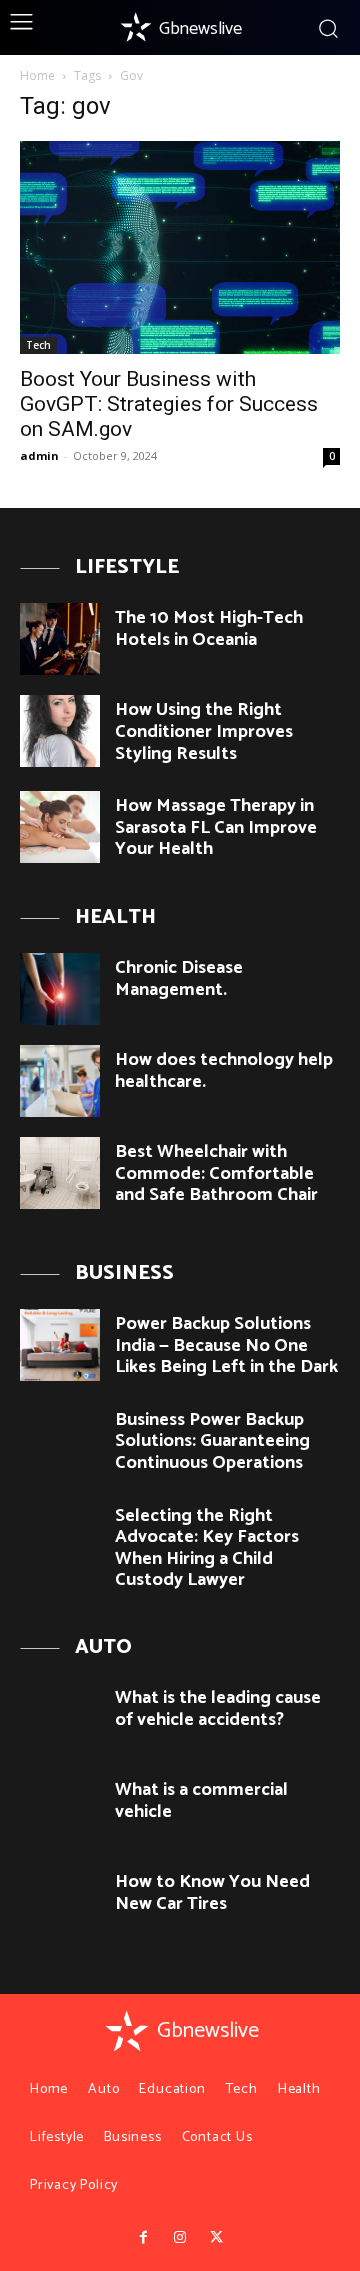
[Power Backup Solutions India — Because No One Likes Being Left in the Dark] (60, 1345)
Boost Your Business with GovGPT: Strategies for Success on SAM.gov (169, 404)
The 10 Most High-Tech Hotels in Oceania (209, 629)
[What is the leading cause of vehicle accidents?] (60, 1719)
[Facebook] (143, 2238)
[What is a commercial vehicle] (60, 1811)
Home (37, 75)
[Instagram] (180, 2238)
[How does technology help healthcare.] (60, 1081)
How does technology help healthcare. (224, 1071)
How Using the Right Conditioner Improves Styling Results (204, 731)
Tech (38, 345)
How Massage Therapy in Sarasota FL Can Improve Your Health (216, 827)
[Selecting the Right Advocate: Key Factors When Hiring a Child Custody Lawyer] (60, 1537)
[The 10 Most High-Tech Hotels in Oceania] (60, 639)
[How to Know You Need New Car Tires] (60, 1903)
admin (39, 455)
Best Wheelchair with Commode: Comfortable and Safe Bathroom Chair (216, 1173)
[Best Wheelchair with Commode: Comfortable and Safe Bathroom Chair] (60, 1173)
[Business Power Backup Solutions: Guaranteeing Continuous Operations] (60, 1441)
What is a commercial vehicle (201, 1801)
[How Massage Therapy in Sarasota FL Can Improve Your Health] (60, 827)
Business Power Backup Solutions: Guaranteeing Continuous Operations (212, 1441)
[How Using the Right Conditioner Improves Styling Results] (60, 731)
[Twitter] (216, 2238)
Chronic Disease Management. (179, 979)
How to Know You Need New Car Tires (212, 1893)
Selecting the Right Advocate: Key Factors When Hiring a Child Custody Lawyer (207, 1548)
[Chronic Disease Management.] (60, 989)
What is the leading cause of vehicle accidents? (218, 1709)
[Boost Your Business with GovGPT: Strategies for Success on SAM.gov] (180, 247)
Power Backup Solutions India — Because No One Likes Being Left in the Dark (226, 1345)
